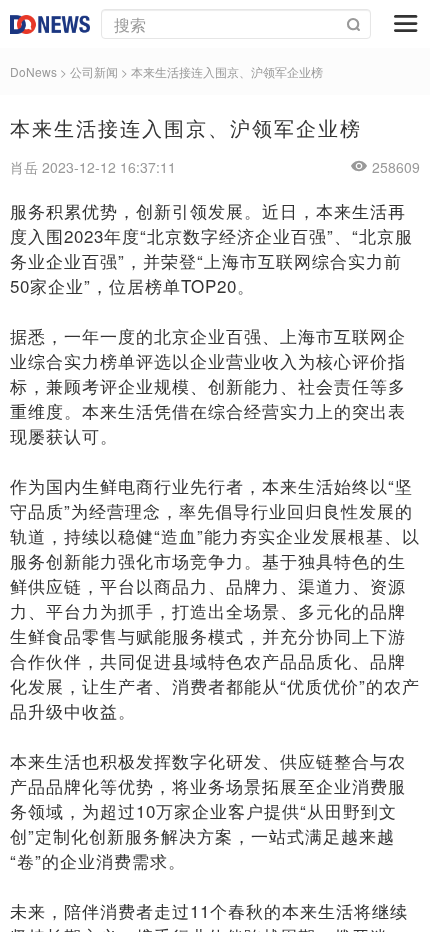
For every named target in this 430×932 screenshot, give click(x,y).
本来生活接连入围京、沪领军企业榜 (227, 71)
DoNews (33, 71)
